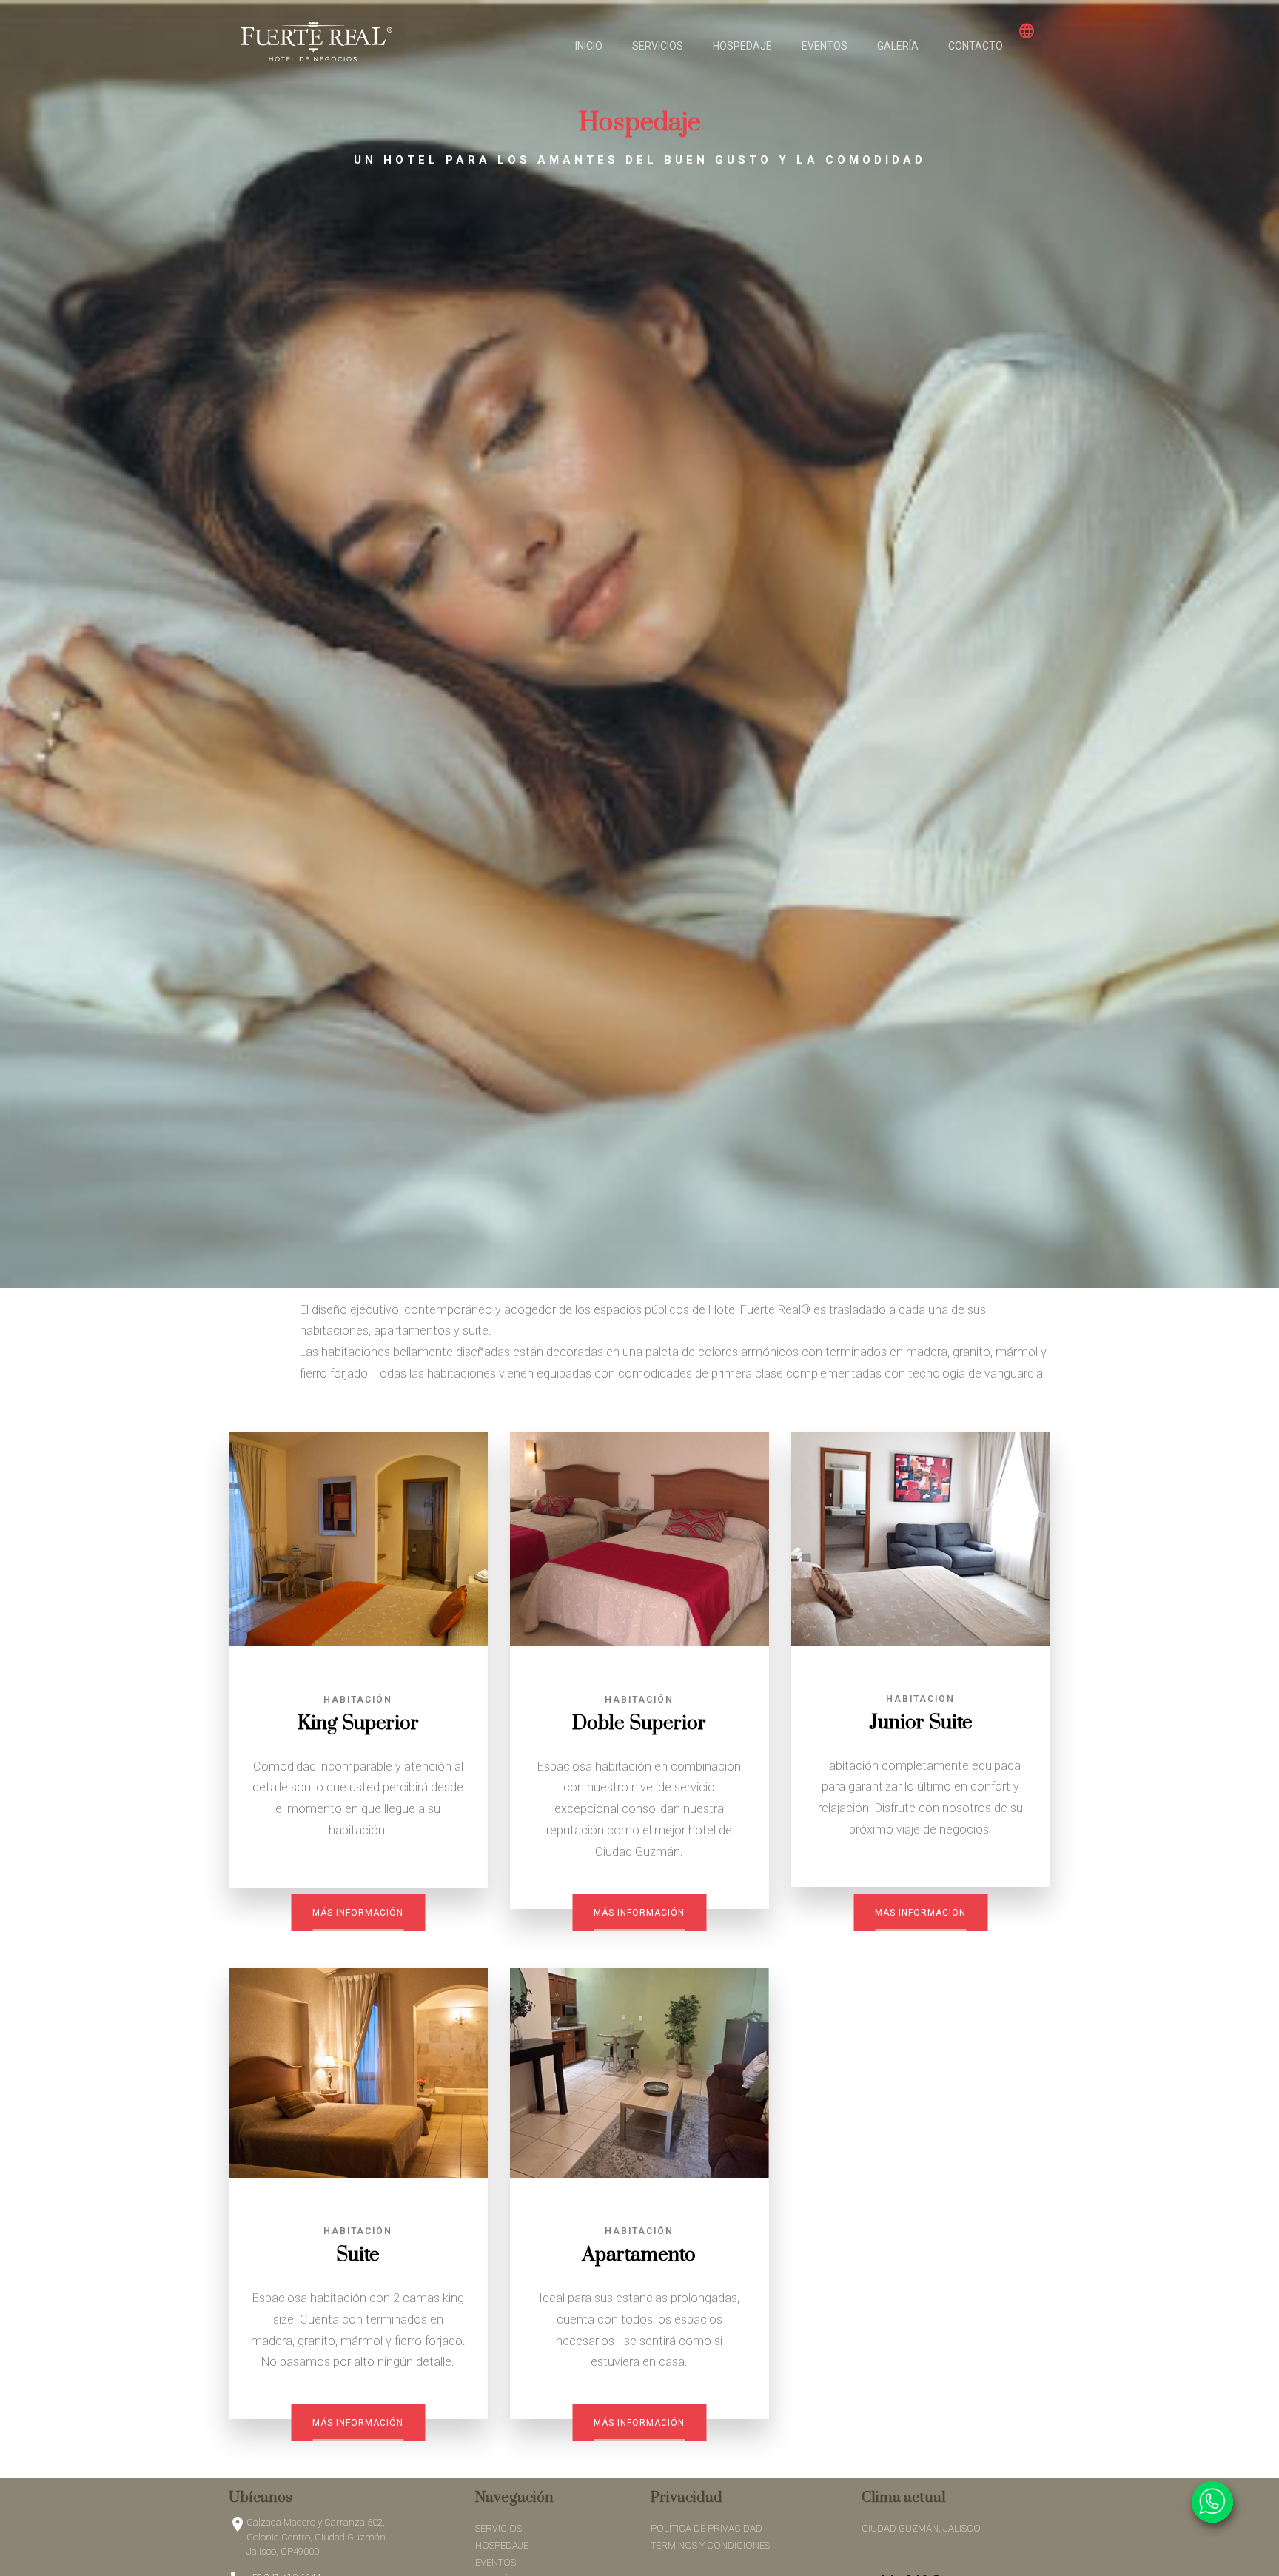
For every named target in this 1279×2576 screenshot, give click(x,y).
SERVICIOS (658, 46)
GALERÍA (898, 46)
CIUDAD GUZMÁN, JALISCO (921, 2528)
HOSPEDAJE (742, 46)
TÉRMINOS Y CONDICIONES (710, 2545)
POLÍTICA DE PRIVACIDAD (706, 2528)
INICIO (589, 46)
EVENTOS (825, 46)
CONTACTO (976, 46)
